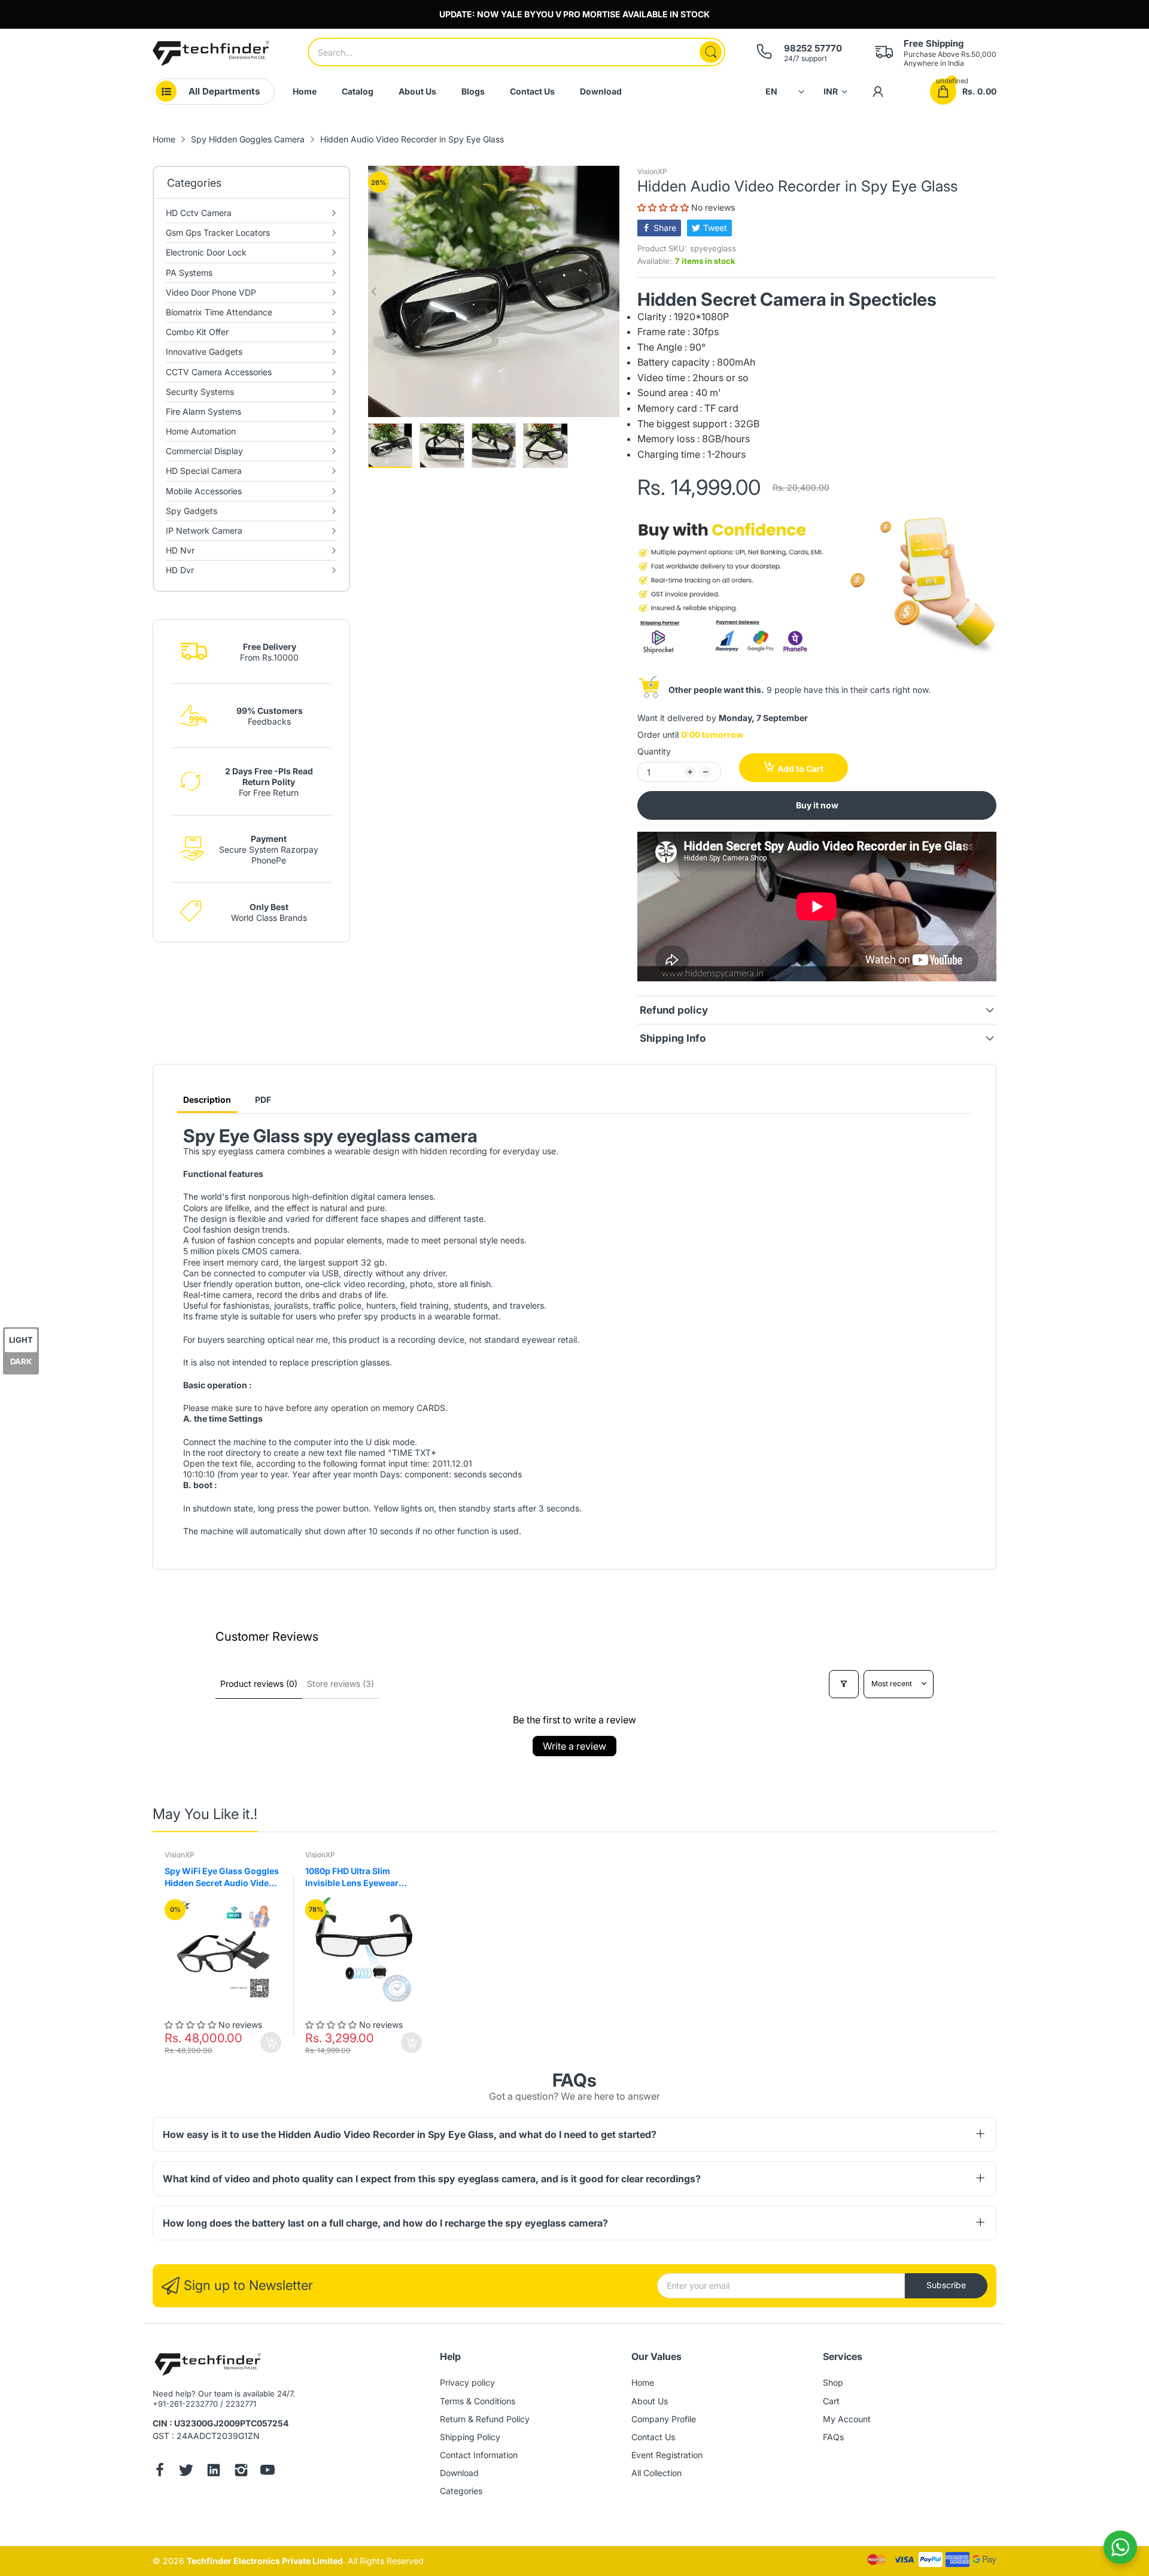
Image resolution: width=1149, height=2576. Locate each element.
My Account (847, 2419)
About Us (650, 2401)
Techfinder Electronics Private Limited (265, 2561)
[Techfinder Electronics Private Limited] (211, 53)
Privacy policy (467, 2382)
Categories (461, 2491)
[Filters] (844, 1684)
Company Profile (664, 2419)
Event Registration (667, 2455)
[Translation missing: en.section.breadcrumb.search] (711, 52)
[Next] (374, 291)
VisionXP (652, 171)
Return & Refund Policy (485, 2419)
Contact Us (653, 2437)
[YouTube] (268, 2471)
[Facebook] (160, 2471)
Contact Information (479, 2455)
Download (459, 2473)
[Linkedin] (214, 2471)
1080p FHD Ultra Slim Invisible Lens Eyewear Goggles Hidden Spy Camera (364, 1877)
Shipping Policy (470, 2437)
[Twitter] (186, 2471)
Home (643, 2382)
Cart (831, 2401)
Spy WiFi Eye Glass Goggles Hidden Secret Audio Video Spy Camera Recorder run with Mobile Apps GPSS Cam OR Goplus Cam (223, 1877)
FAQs (833, 2437)
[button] (664, 207)
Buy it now (817, 805)
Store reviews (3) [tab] (341, 1684)
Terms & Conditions (478, 2401)
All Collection (656, 2473)
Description (207, 1100)
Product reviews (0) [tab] (259, 1684)
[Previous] (613, 291)
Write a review (574, 1746)
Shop (833, 2382)
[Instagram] (241, 2471)
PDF (263, 1100)
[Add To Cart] (271, 2043)
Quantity (654, 751)
